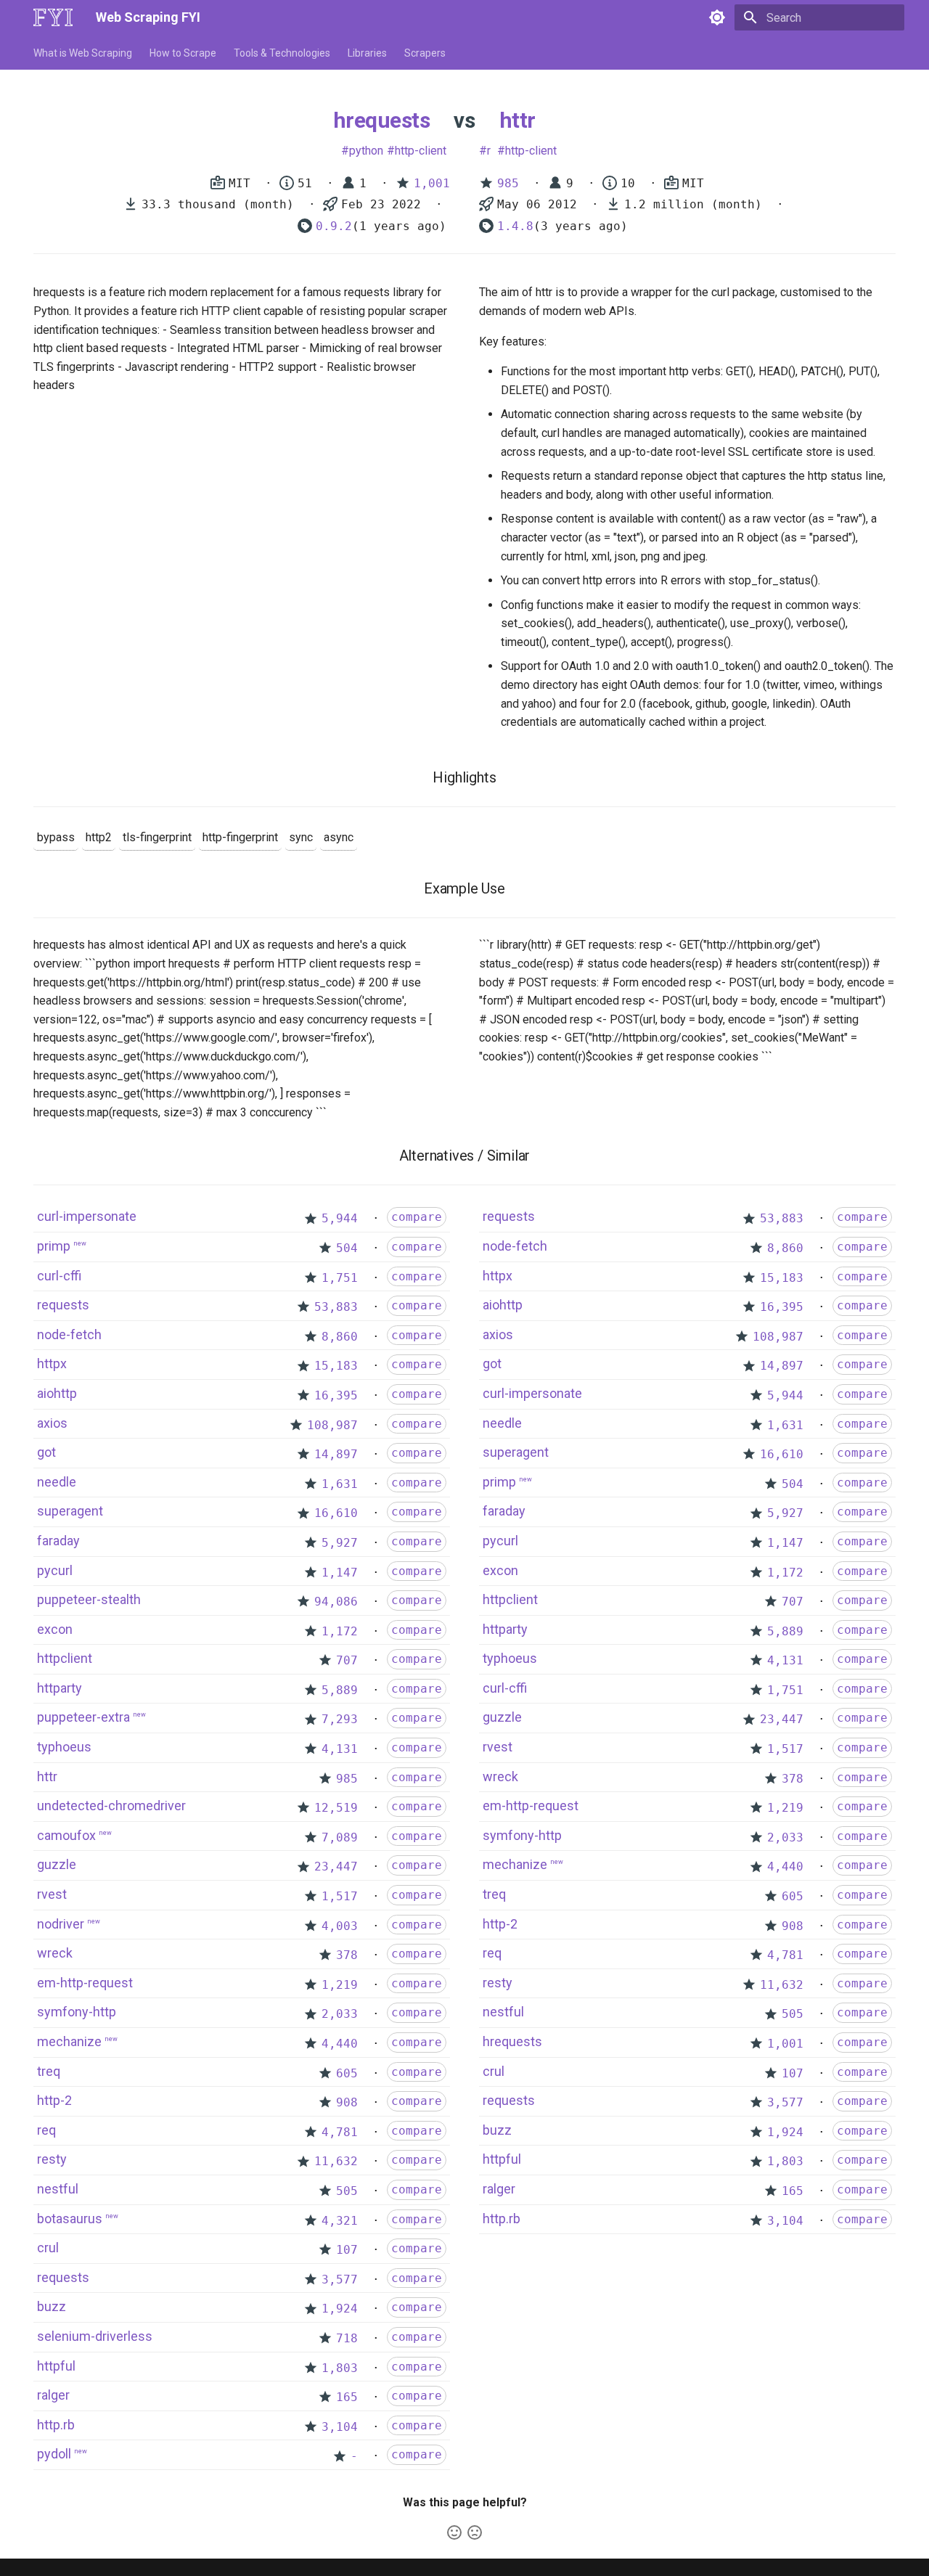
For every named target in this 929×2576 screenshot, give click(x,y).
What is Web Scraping (83, 53)
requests (63, 1305)
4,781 (340, 2132)
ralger (53, 2395)
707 (347, 1660)
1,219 (340, 1985)
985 (508, 183)
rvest (52, 1894)
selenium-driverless (95, 2336)
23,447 (336, 1866)
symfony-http (77, 2012)
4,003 (340, 1926)
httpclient (65, 1658)
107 (347, 2250)
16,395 (336, 1395)
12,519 (336, 1808)
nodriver (61, 1924)
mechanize (69, 2041)
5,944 (340, 1218)
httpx (52, 1363)
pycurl (55, 1570)
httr (517, 120)
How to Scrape (183, 53)
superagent (70, 1511)
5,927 (340, 1543)
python (366, 151)
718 (347, 2338)
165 (347, 2397)
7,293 (340, 1719)
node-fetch (69, 1334)
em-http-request (85, 1983)
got (46, 1452)
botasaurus (70, 2219)
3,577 (340, 2279)
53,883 (336, 1307)
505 (347, 2191)
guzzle (57, 1864)
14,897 (336, 1454)
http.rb (56, 2425)
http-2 (54, 2100)
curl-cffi (59, 1276)
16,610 (336, 1513)
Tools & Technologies (282, 53)
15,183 (336, 1366)
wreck (55, 1953)
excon (55, 1629)
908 (347, 2102)
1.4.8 (515, 226)
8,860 (340, 1337)
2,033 (340, 2014)
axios (52, 1423)
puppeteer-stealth (89, 1599)
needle (57, 1482)
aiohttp (57, 1393)
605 (347, 2073)
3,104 (340, 2427)
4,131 (340, 1749)
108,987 (332, 1425)
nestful (58, 2189)
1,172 (340, 1631)
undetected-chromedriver (111, 1806)
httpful (56, 2366)
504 (347, 1248)
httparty (60, 1688)
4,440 (340, 2044)
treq (49, 2071)
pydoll (54, 2454)
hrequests (381, 120)
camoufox (66, 1835)
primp (54, 1246)
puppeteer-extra (83, 1717)
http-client (421, 151)
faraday (58, 1541)
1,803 (340, 2368)
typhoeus (64, 1747)
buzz (52, 2306)
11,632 (336, 2161)
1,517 (340, 1896)
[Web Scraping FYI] (53, 17)
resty (52, 2159)
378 (347, 1955)
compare (417, 1217)
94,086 (336, 1602)
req (46, 2130)
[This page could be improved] (475, 2532)
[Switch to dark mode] (717, 17)
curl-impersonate (87, 1216)
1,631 (340, 1484)
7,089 (340, 1837)
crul (48, 2248)
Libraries (367, 53)
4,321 (340, 2221)
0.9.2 (334, 226)
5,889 (340, 1690)
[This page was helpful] (454, 2532)
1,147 (340, 1573)
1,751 (340, 1278)
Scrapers (425, 53)
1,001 (432, 183)
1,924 (340, 2309)
